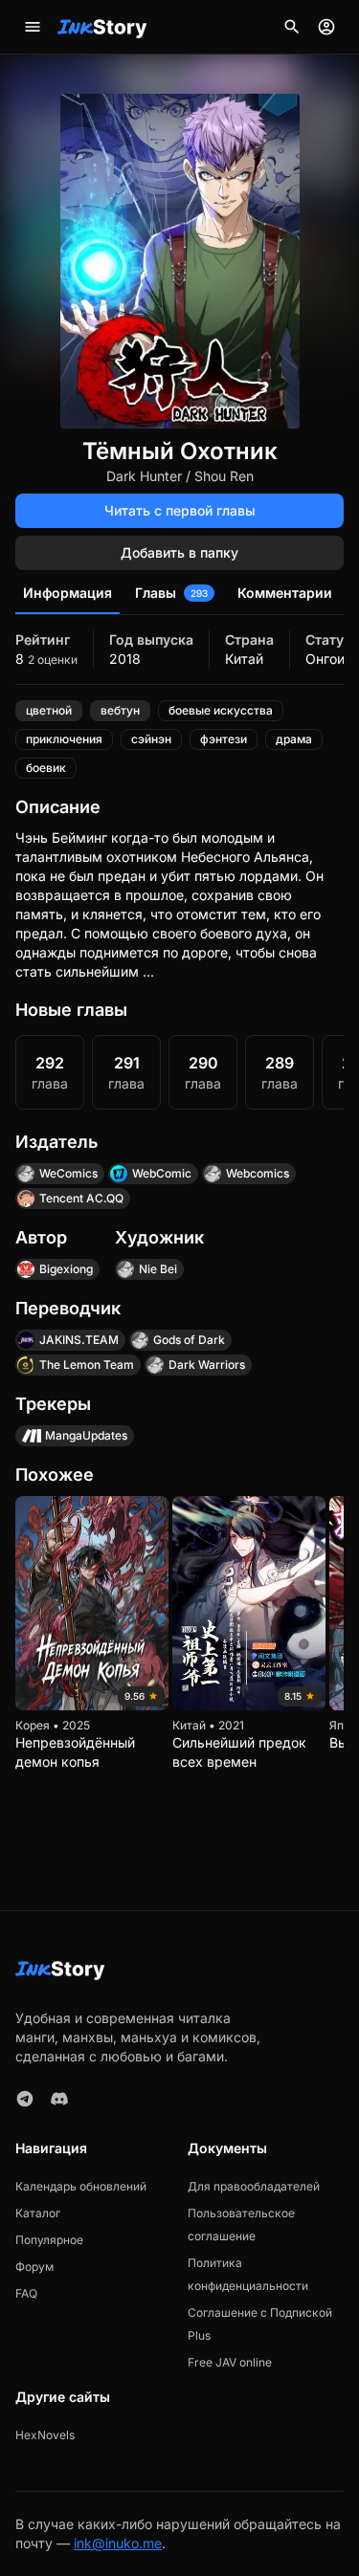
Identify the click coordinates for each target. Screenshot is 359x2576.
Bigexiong (66, 1269)
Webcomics (258, 1173)
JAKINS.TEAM (79, 1340)
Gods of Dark (189, 1340)
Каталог (38, 2213)
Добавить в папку (179, 552)
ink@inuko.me (118, 2543)
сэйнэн (151, 739)
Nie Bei (158, 1269)
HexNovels (45, 2435)
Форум (34, 2267)
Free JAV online (230, 2362)
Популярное (49, 2240)
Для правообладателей (254, 2186)
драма (294, 739)
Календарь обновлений (81, 2186)
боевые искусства (221, 710)
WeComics (68, 1173)
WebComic (162, 1173)
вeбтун (120, 710)
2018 (125, 659)
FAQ (26, 2293)
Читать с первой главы (180, 510)
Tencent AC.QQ (81, 1198)
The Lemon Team (87, 1365)
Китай (244, 659)
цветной (49, 710)
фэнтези (224, 739)
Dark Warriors (207, 1365)
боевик (46, 768)
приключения (64, 739)
